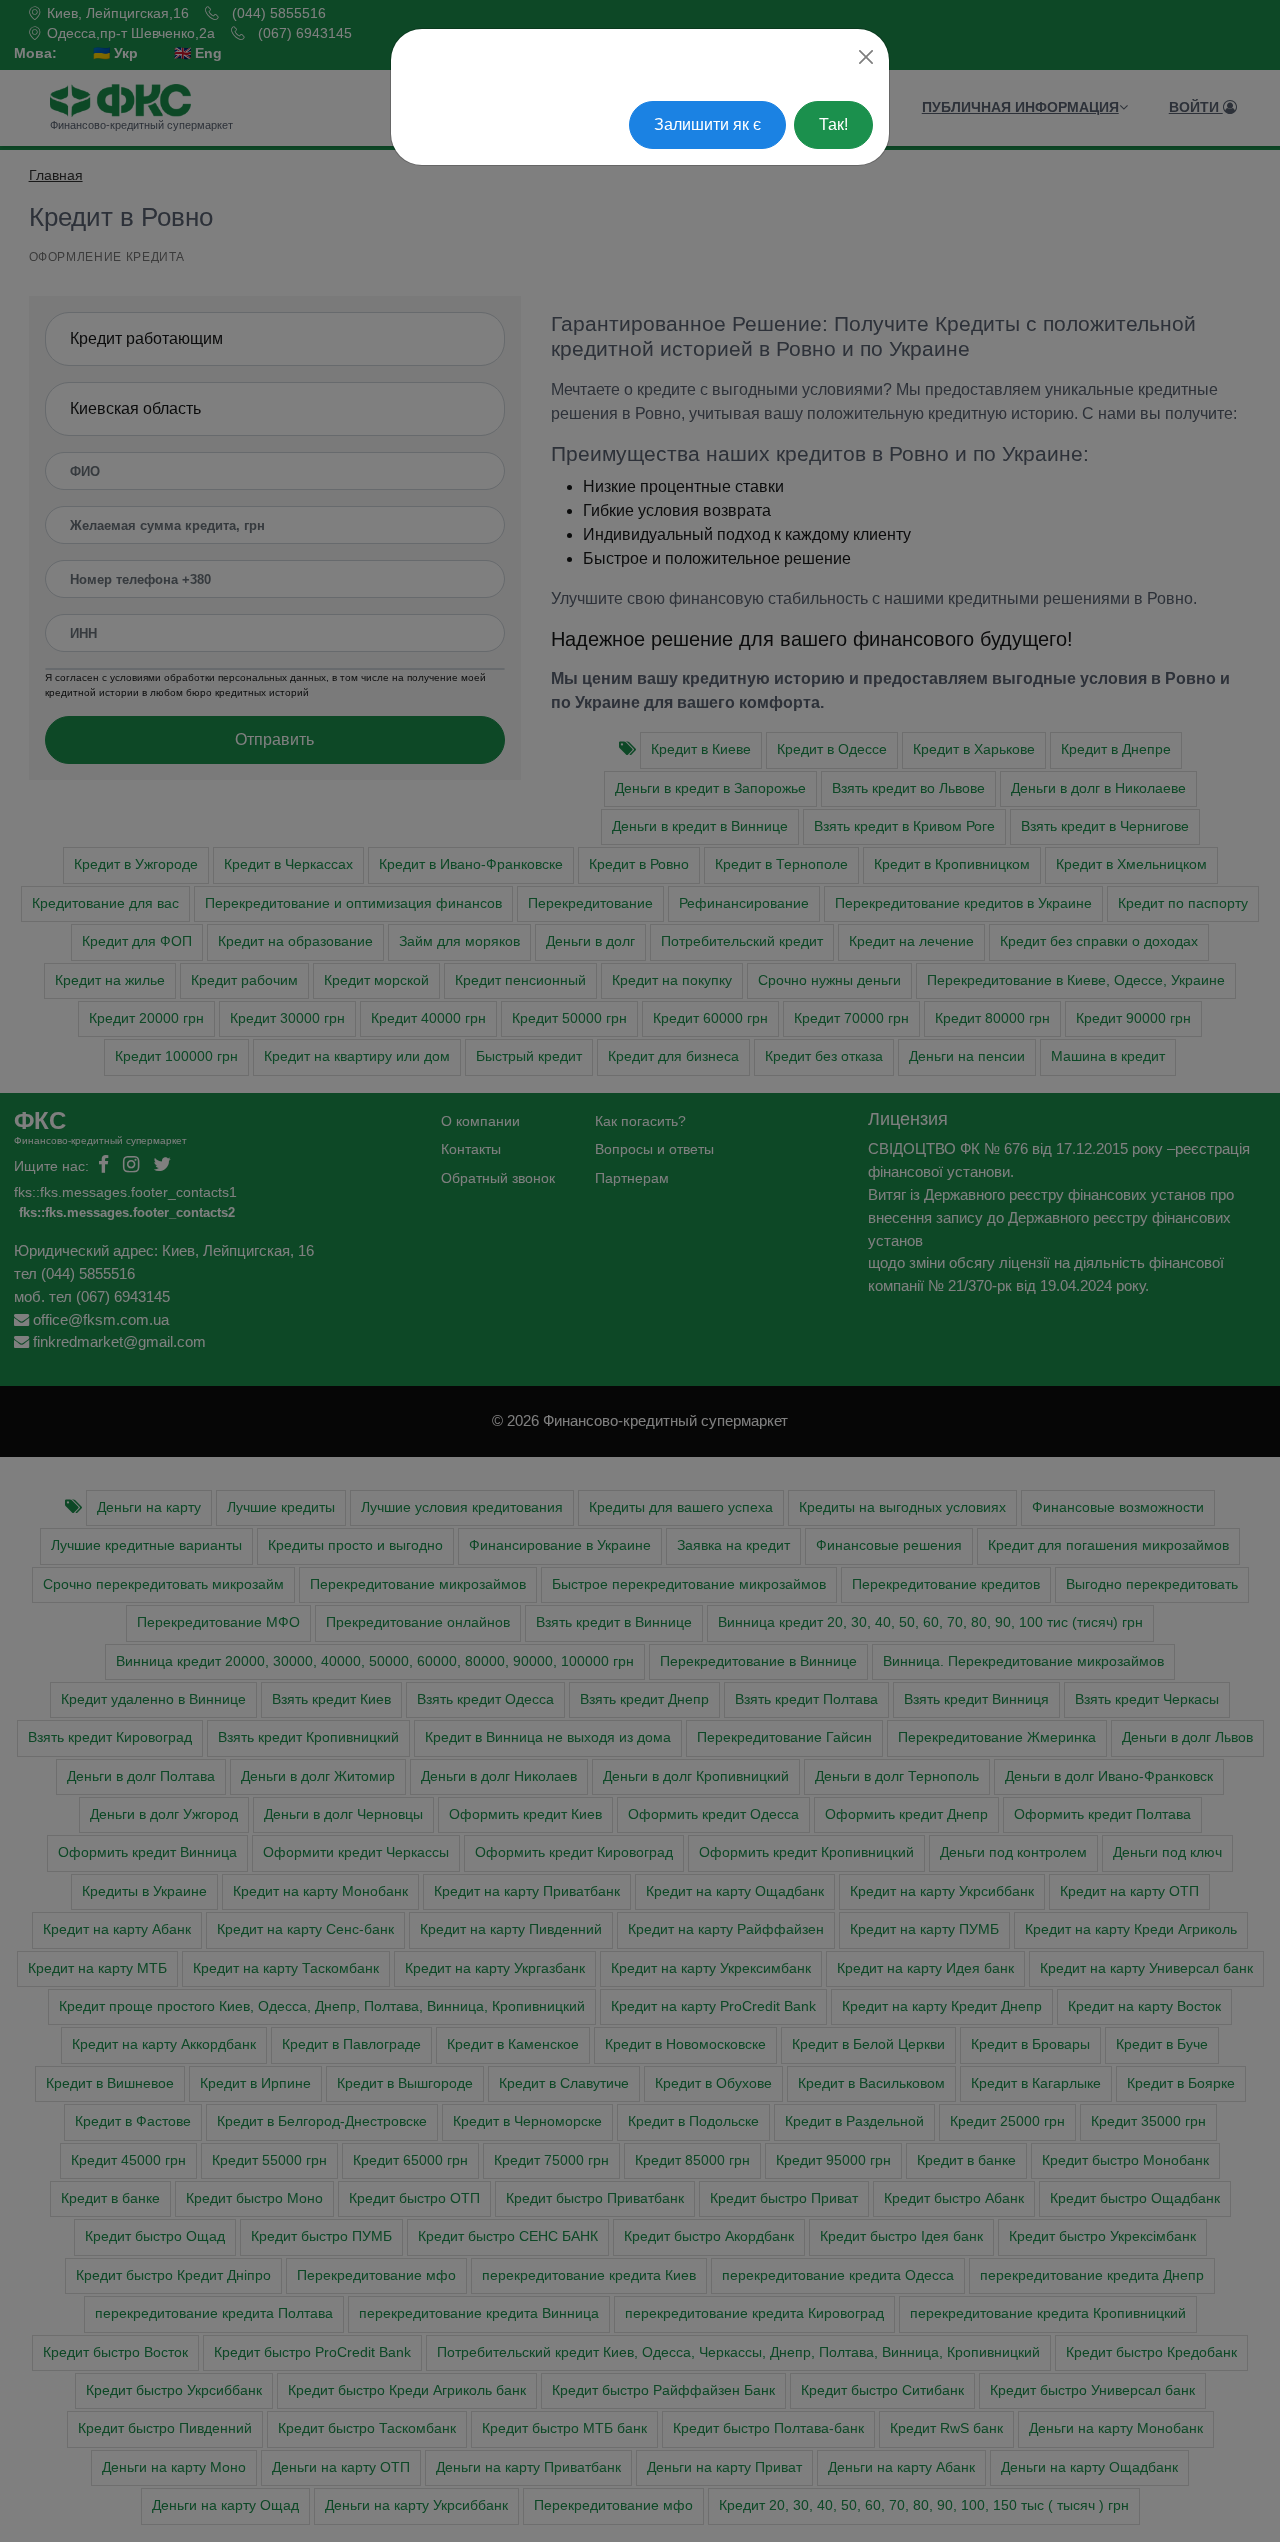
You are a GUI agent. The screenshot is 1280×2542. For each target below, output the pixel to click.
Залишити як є (707, 124)
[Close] (866, 57)
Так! (833, 124)
